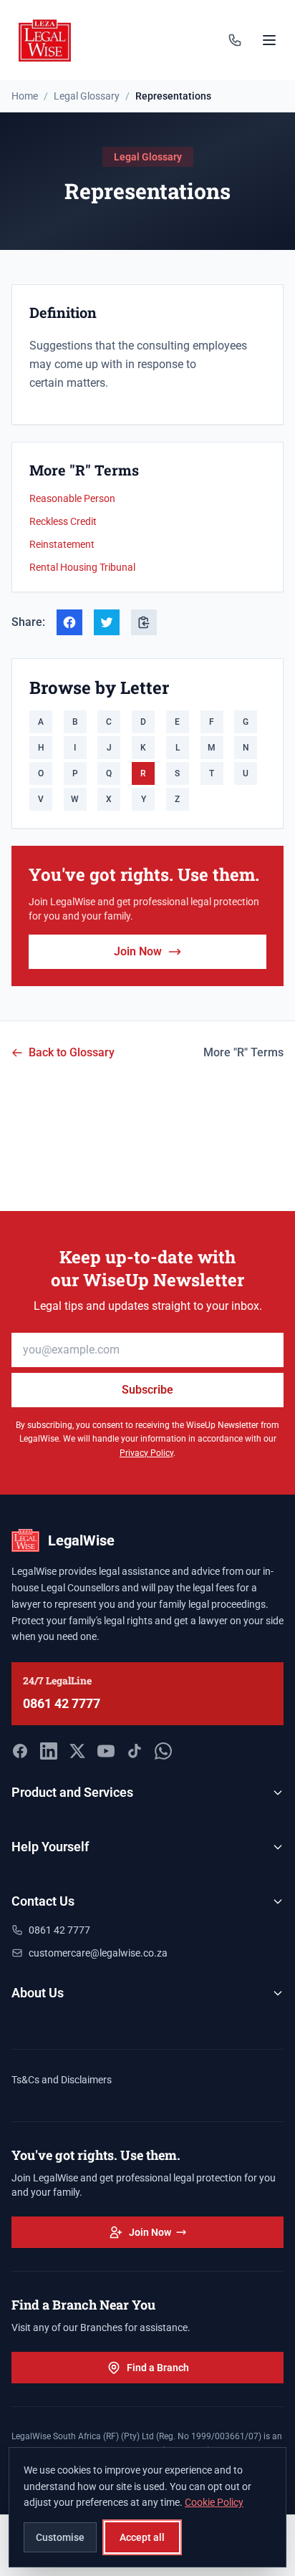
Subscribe (147, 1390)
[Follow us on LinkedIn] (49, 1751)
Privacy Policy (146, 1453)
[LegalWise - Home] (45, 40)
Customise (60, 2537)
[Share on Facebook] (69, 622)
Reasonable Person (72, 498)
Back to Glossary (72, 1052)
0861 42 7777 (62, 1703)
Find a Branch (158, 2368)
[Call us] (235, 40)
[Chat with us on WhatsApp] (163, 1751)
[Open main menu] (269, 40)
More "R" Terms (243, 1052)
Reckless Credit (63, 521)
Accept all (142, 2537)
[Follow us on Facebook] (20, 1751)
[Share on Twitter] (107, 622)
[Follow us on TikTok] (135, 1751)
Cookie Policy (214, 2502)
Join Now (138, 951)
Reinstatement (62, 544)
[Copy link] (144, 622)
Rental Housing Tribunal (82, 567)
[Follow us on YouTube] (106, 1751)
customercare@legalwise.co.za (98, 1953)
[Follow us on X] (77, 1751)
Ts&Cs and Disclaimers (62, 2080)
